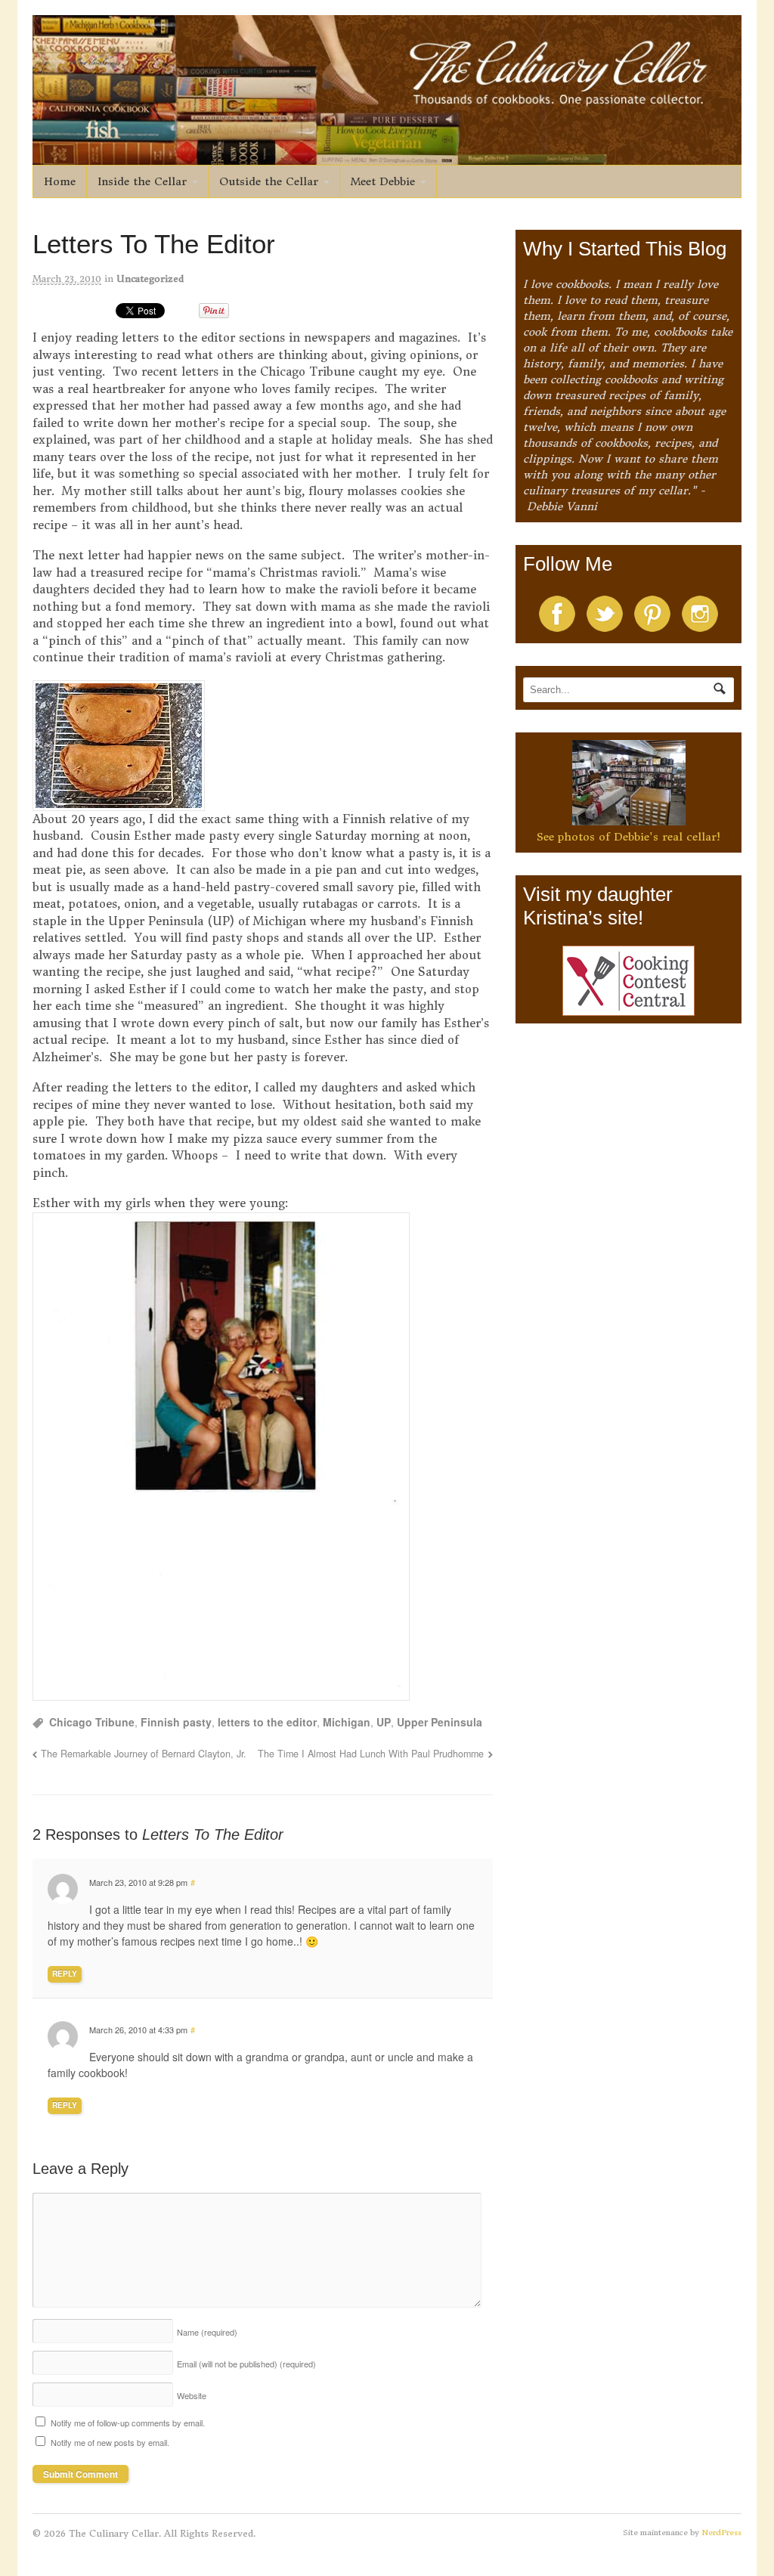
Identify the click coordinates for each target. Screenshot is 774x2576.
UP (384, 1722)
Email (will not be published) (246, 2364)
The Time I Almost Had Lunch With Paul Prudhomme (371, 1754)
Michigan (347, 1722)
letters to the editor (267, 1722)
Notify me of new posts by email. (110, 2442)
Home (60, 181)
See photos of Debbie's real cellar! (628, 837)
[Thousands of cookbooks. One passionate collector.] (387, 156)
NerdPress (721, 2533)
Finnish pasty (176, 1722)
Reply (65, 1974)
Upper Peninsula (440, 1722)
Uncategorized (150, 279)
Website (192, 2395)
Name (207, 2332)
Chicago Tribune (92, 1722)
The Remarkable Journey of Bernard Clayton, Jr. (144, 1754)
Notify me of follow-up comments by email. (128, 2423)
